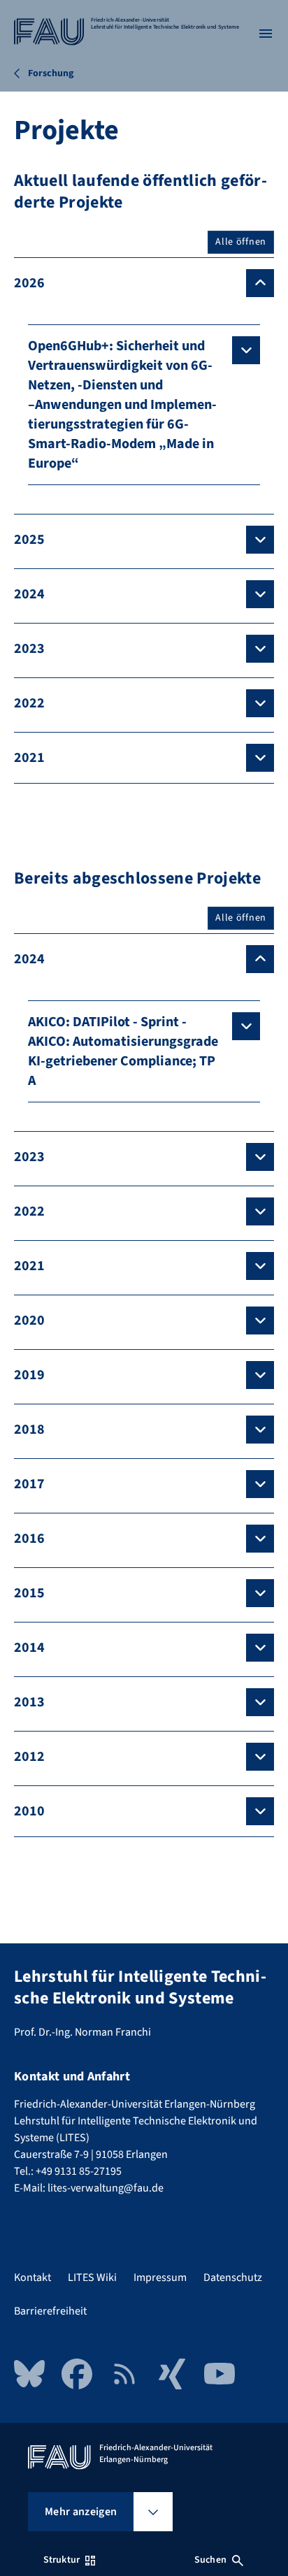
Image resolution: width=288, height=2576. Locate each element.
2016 (29, 1539)
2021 (29, 758)
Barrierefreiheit (50, 2311)
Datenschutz (233, 2278)
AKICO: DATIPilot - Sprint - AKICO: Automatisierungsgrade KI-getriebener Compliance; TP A (123, 1051)
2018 (29, 1430)
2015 (29, 1593)
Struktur (62, 2560)
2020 (29, 1321)
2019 (29, 1375)
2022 (29, 703)
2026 (29, 283)
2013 (29, 1702)
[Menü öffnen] (266, 34)
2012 (29, 1757)
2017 (29, 1484)
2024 (29, 594)
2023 (29, 649)
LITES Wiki (92, 2278)
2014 (29, 1648)
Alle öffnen (241, 242)
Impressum (160, 2278)
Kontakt (33, 2278)
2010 (29, 1811)
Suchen (210, 2560)
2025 (29, 540)
